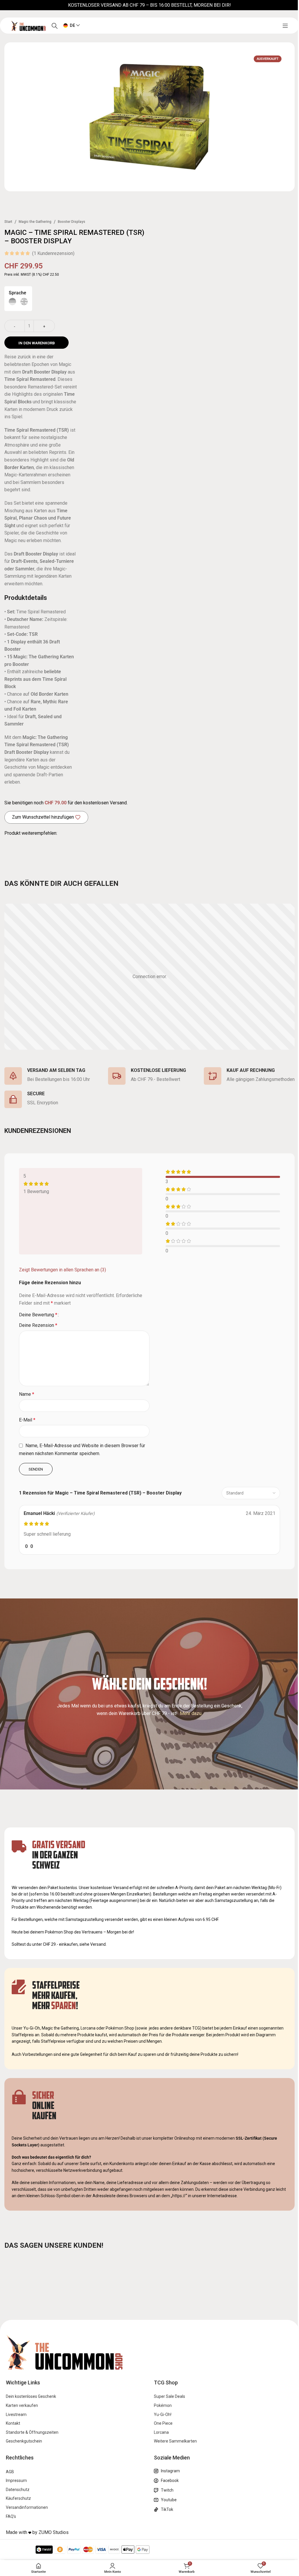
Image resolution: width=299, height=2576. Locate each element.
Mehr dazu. (191, 1713)
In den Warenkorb (37, 343)
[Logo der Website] (28, 25)
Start (8, 222)
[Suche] (55, 26)
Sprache (18, 293)
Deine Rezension (38, 1325)
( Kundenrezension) (53, 253)
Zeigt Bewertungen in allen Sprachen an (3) (62, 1270)
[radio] (12, 302)
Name (27, 1394)
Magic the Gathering (35, 222)
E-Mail (27, 1420)
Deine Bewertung (38, 1315)
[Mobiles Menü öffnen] (285, 26)
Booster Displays (72, 222)
